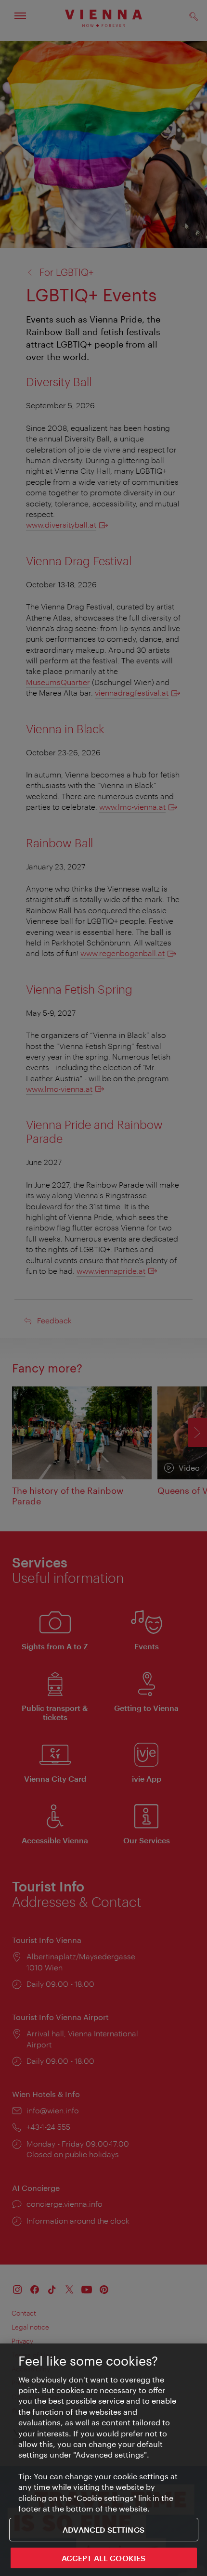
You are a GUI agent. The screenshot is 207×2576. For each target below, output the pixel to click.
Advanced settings (103, 2530)
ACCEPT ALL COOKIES (104, 2558)
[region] (103, 2460)
